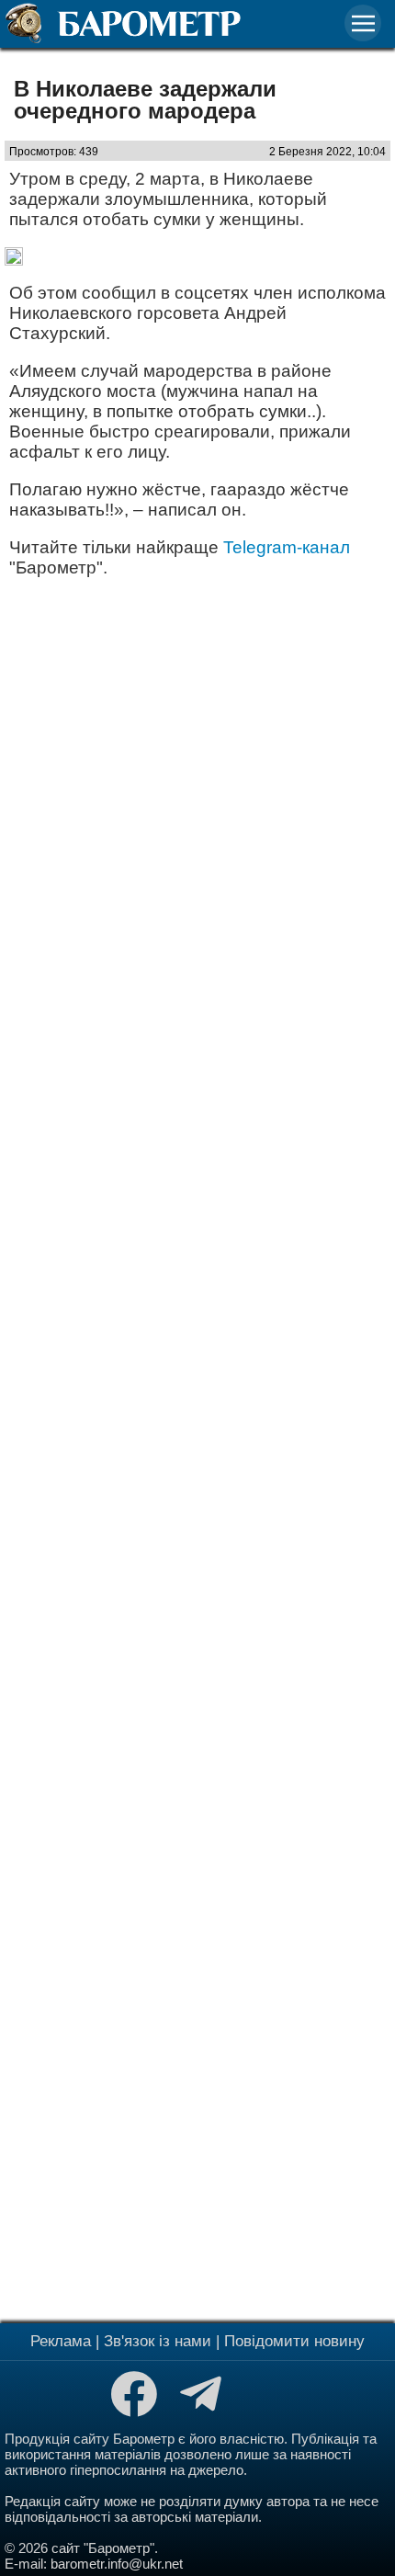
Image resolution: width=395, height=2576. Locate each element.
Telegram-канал (287, 547)
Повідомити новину (294, 2341)
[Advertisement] (197, 1448)
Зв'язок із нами (158, 2341)
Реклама (61, 2341)
